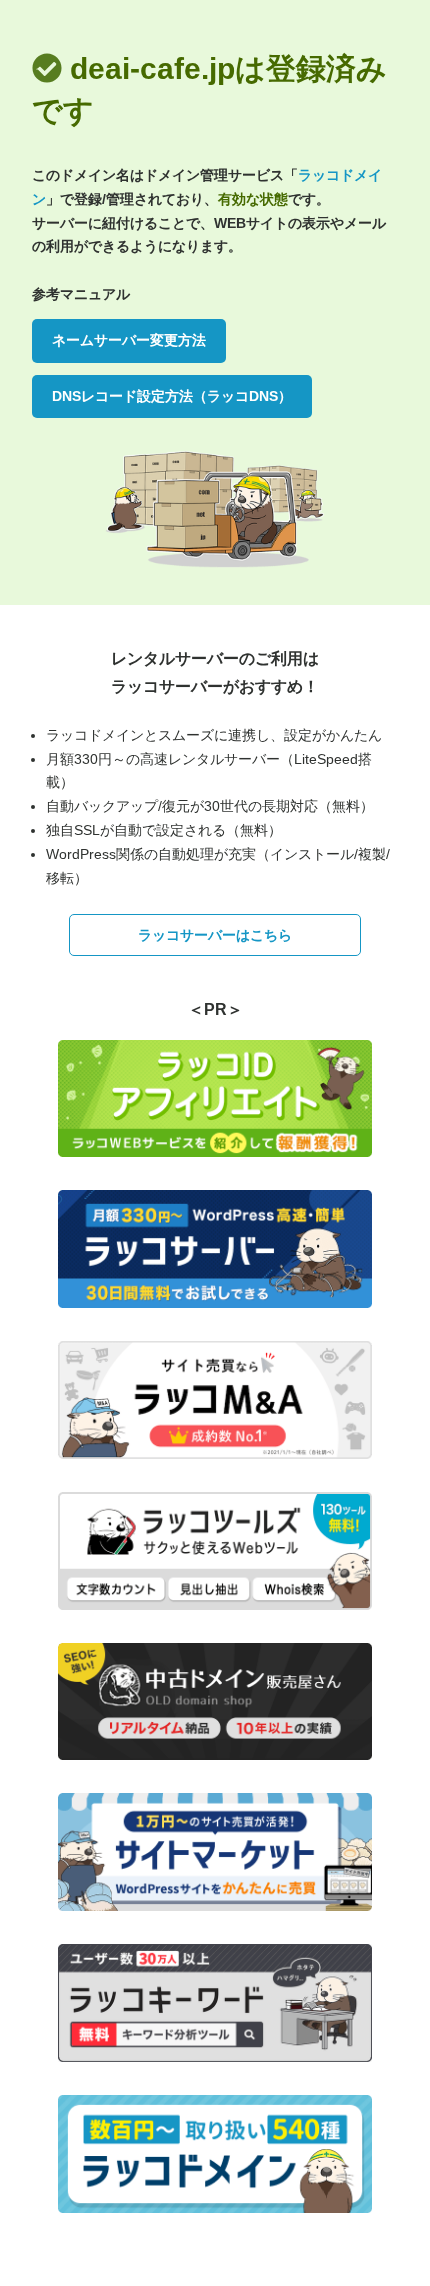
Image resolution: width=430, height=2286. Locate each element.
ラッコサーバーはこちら (215, 935)
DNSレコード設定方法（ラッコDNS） (172, 396)
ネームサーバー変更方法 (129, 340)
